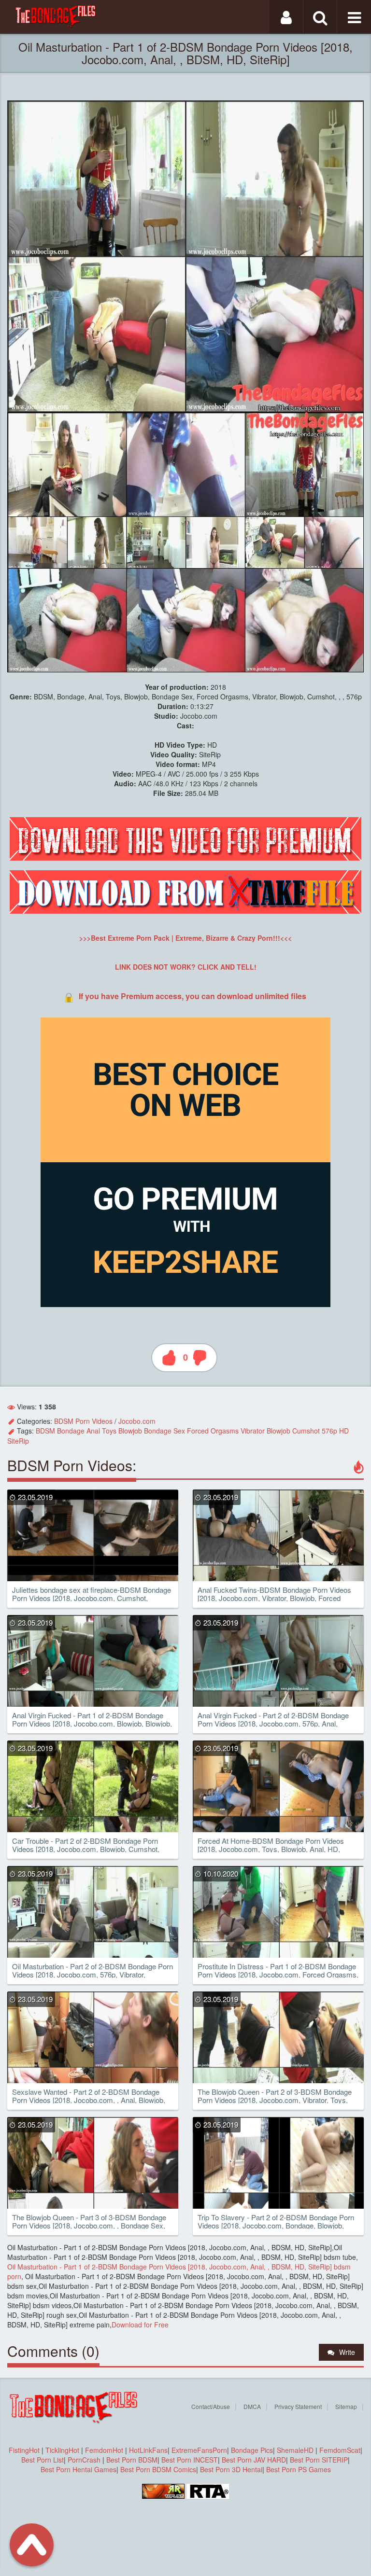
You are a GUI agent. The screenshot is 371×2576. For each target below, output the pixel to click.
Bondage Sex (164, 1431)
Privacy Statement (298, 2406)
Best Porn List (43, 2460)
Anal (93, 1431)
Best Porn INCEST (190, 2460)
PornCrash (85, 2460)
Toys (109, 1431)
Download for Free (140, 2325)
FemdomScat (340, 2450)
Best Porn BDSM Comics (158, 2469)
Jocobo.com (137, 1421)
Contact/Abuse (211, 2406)
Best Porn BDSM (132, 2460)
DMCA (252, 2406)
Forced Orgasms (213, 1431)
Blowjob (130, 1431)
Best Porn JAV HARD (254, 2460)
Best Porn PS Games (299, 2469)
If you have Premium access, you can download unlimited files (193, 996)
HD (344, 1431)
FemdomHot (104, 2450)
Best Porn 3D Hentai (231, 2469)
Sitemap (346, 2406)
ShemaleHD (295, 2450)
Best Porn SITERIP (319, 2460)
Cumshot (306, 1431)
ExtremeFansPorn (199, 2450)
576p (329, 1431)
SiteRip (18, 1441)
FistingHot (24, 2450)
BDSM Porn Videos (83, 1421)
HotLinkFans (148, 2450)
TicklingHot (62, 2450)
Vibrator (253, 1431)
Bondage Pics (252, 2450)
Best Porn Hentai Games (78, 2469)
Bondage (71, 1431)
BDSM (45, 1431)
